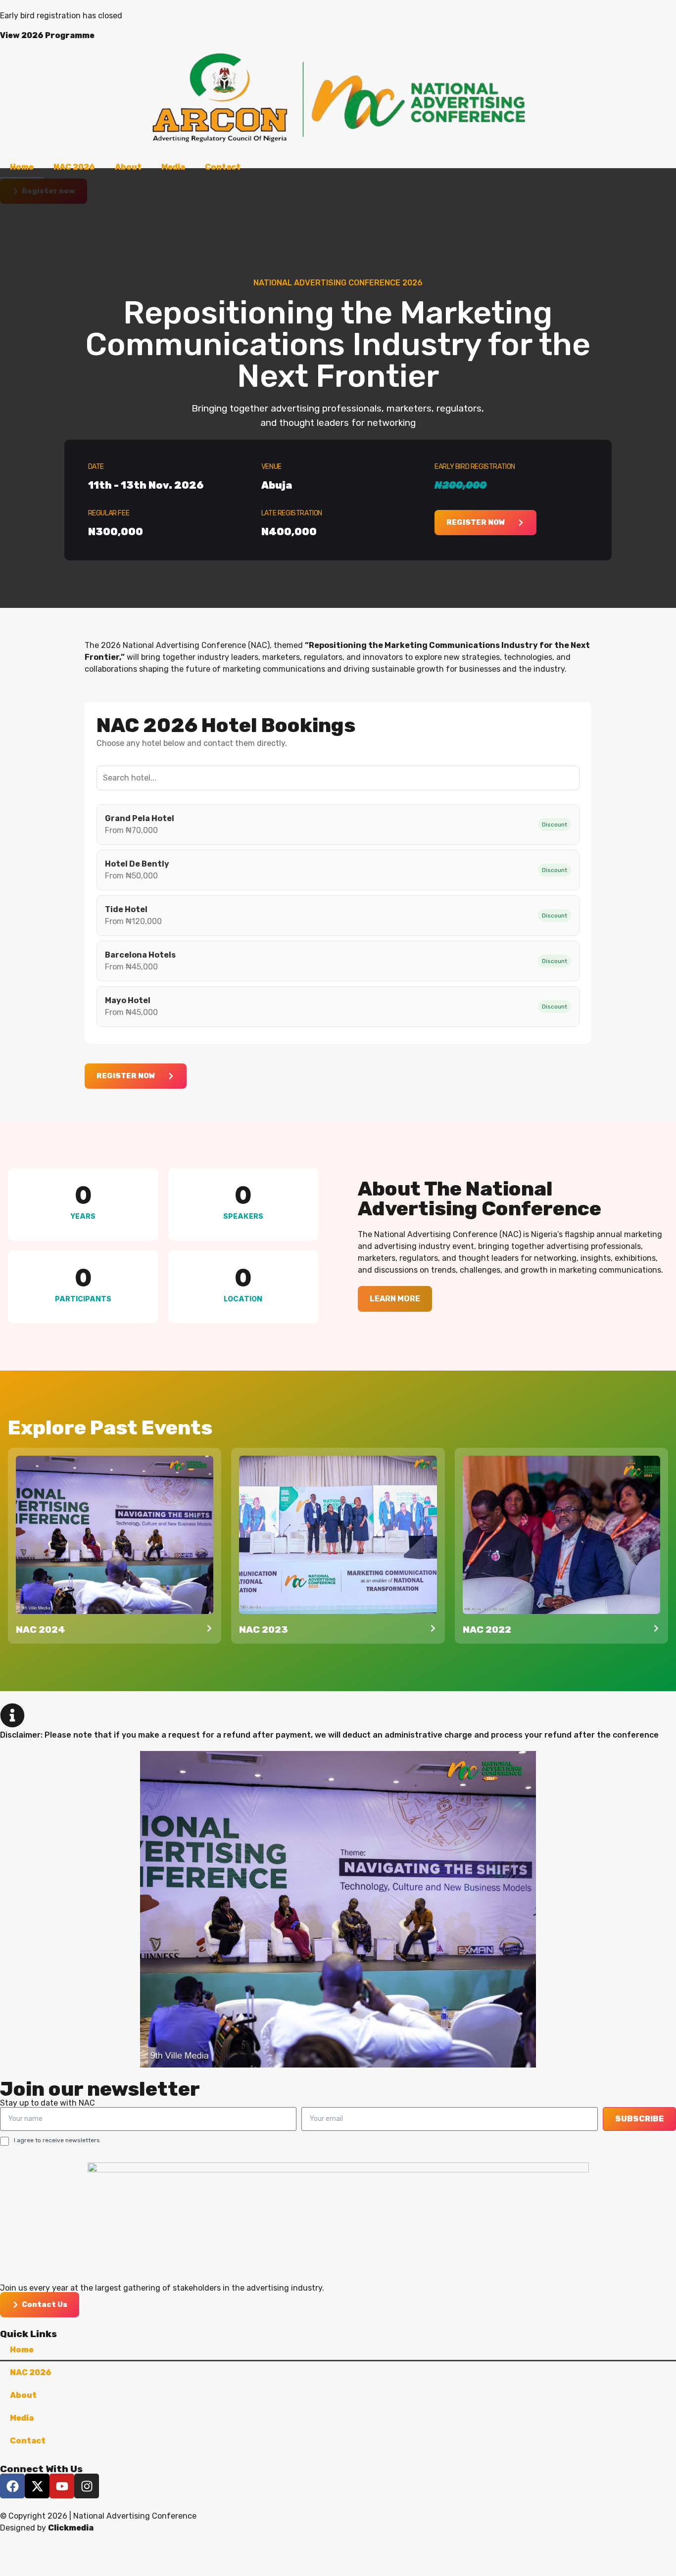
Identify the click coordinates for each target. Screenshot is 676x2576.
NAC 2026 (74, 167)
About (128, 167)
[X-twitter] (37, 2486)
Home (22, 167)
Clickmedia (71, 2528)
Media (173, 167)
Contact (223, 167)
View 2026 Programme (47, 35)
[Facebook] (12, 2486)
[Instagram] (87, 2486)
